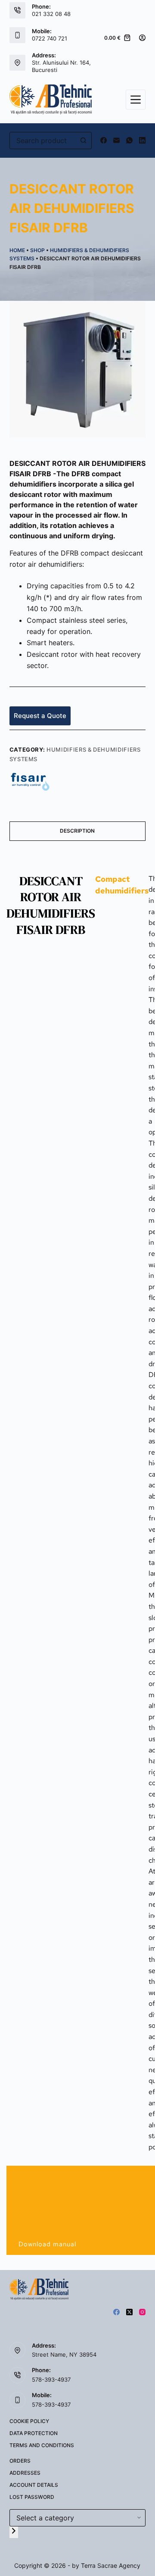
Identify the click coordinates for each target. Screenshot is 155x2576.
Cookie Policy (29, 2421)
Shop (37, 250)
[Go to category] (14, 2532)
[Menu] (136, 100)
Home (17, 250)
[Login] (142, 38)
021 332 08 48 (51, 14)
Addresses (25, 2473)
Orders (20, 2461)
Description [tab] (77, 831)
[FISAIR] (30, 781)
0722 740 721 (50, 38)
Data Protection (34, 2433)
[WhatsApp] (129, 140)
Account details (34, 2485)
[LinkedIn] (142, 140)
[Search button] (83, 141)
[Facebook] (104, 140)
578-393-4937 (51, 2379)
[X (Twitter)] (129, 2312)
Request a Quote (40, 716)
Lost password (32, 2497)
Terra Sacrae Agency (111, 2565)
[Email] (116, 140)
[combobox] (43, 141)
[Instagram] (142, 2312)
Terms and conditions (42, 2445)
